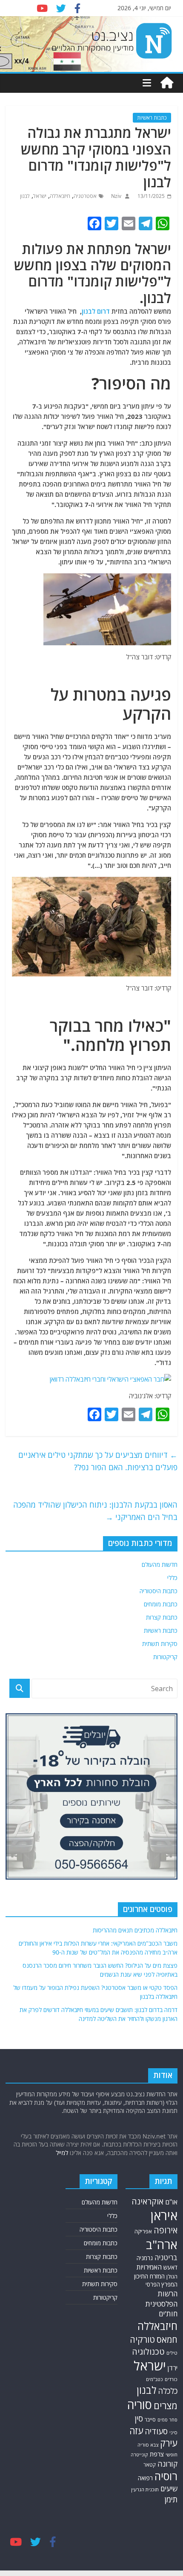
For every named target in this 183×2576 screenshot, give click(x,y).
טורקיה (142, 2339)
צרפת (157, 2454)
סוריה (140, 2405)
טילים (172, 2353)
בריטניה (166, 2257)
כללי (172, 1578)
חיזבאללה (60, 196)
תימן (171, 2499)
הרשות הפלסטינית (162, 2299)
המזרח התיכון (149, 2276)
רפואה (145, 2478)
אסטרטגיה (85, 196)
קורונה (167, 2464)
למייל (62, 2153)
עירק (169, 2443)
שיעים (169, 2489)
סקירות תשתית (160, 1644)
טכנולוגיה (148, 2351)
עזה (136, 2431)
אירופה (166, 2230)
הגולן (172, 2277)
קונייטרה (139, 2454)
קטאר (150, 2464)
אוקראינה (147, 2201)
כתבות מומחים (161, 1604)
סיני (173, 2432)
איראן (164, 2215)
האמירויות (149, 2267)
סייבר (150, 2420)
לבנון (25, 196)
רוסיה (166, 2476)
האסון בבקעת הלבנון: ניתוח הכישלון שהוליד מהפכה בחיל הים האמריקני (95, 1511)
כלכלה (168, 2391)
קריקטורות (165, 1657)
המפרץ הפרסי (162, 2284)
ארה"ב (162, 2244)
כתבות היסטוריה (159, 1591)
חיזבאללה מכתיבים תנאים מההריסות (135, 1930)
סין (139, 2418)
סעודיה (156, 2431)
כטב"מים (154, 2379)
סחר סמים (167, 2420)
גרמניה (145, 2258)
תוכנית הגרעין (145, 2489)
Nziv (116, 196)
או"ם (171, 2202)
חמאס (167, 2340)
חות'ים (168, 2314)
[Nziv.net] (167, 83)
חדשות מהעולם (160, 1564)
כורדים (171, 2379)
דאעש (170, 2267)
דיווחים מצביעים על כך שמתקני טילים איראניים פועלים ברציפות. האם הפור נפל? (98, 1461)
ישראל (40, 196)
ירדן (173, 2368)
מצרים (166, 2406)
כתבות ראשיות (152, 118)
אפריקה (143, 2231)
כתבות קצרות (162, 1617)
